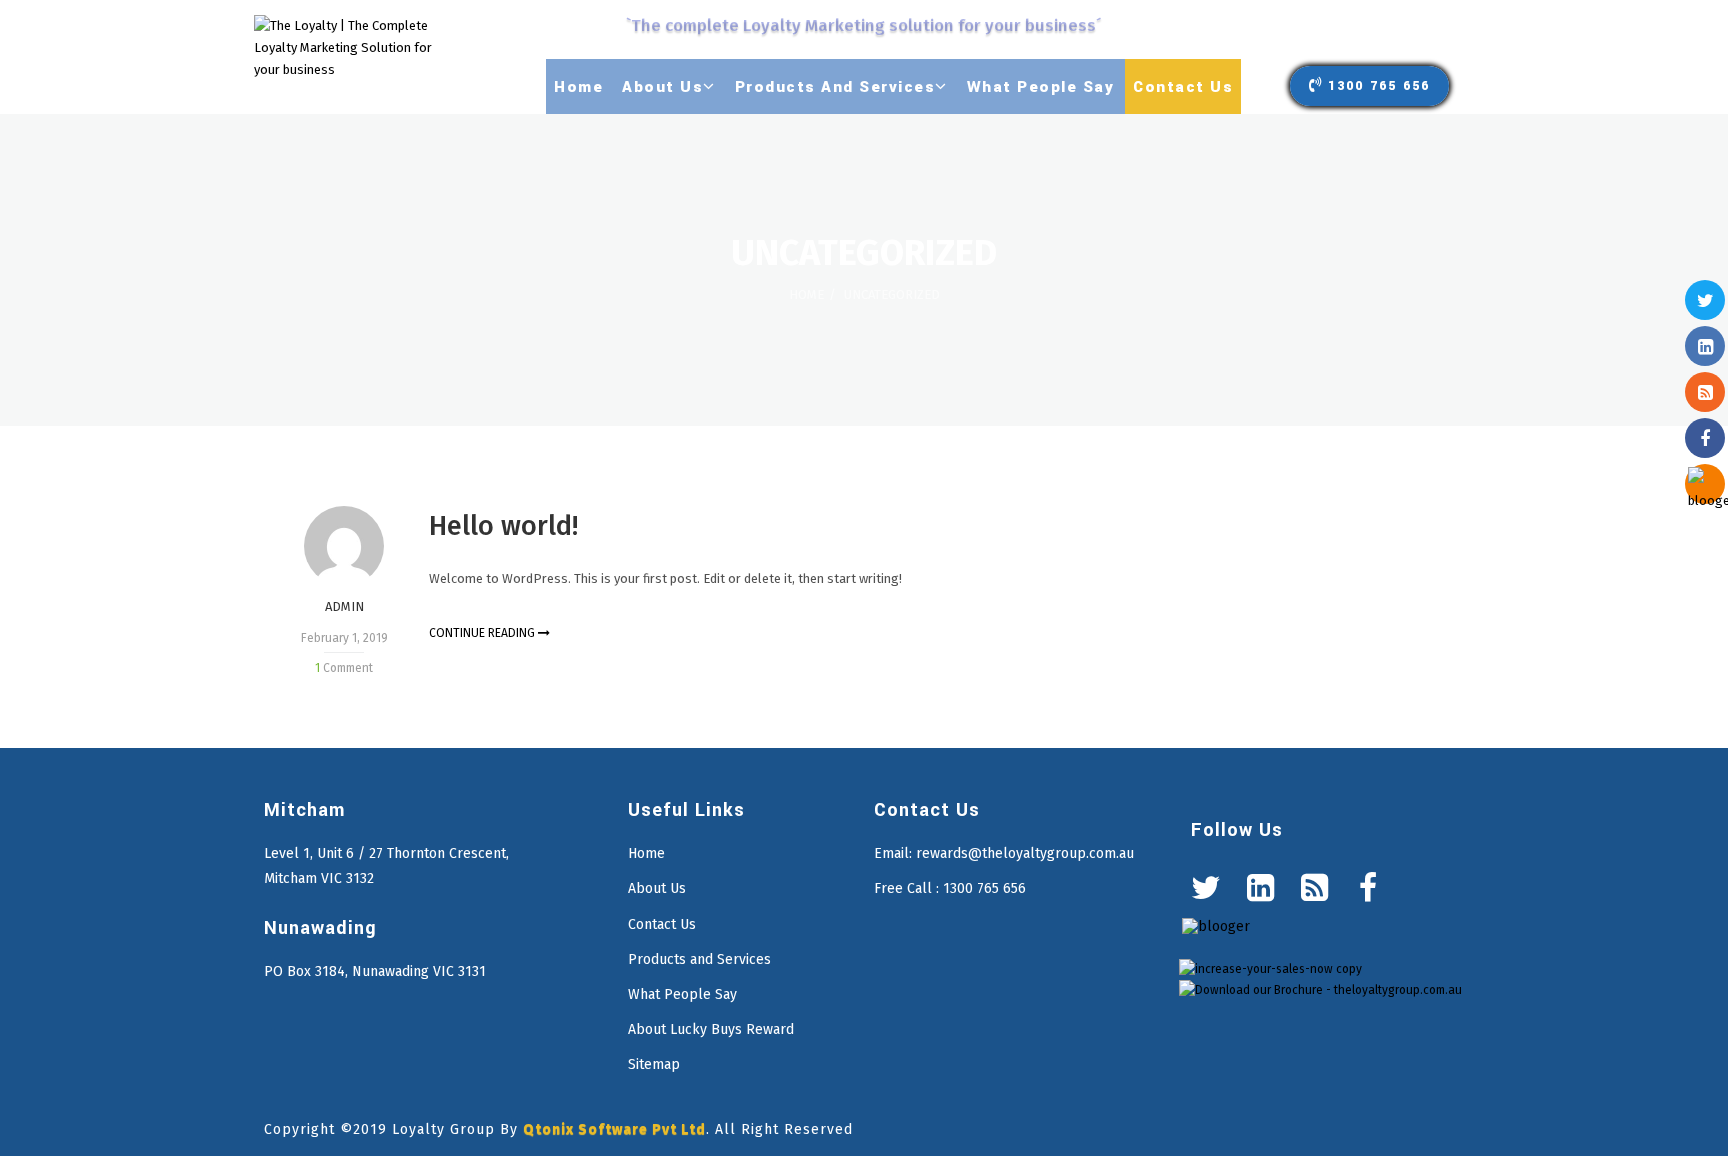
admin (344, 606)
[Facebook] (1368, 888)
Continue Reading (483, 633)
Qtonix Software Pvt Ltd (614, 1129)
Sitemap (654, 1064)
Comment (344, 668)
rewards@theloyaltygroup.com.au (1025, 853)
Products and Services (699, 959)
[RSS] (1314, 888)
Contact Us (662, 924)
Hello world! (503, 526)
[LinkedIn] (1260, 888)
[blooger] (1216, 925)
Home (806, 294)
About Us (657, 888)
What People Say (682, 994)
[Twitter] (1206, 888)
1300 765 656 (1379, 86)
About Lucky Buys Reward (711, 1029)
